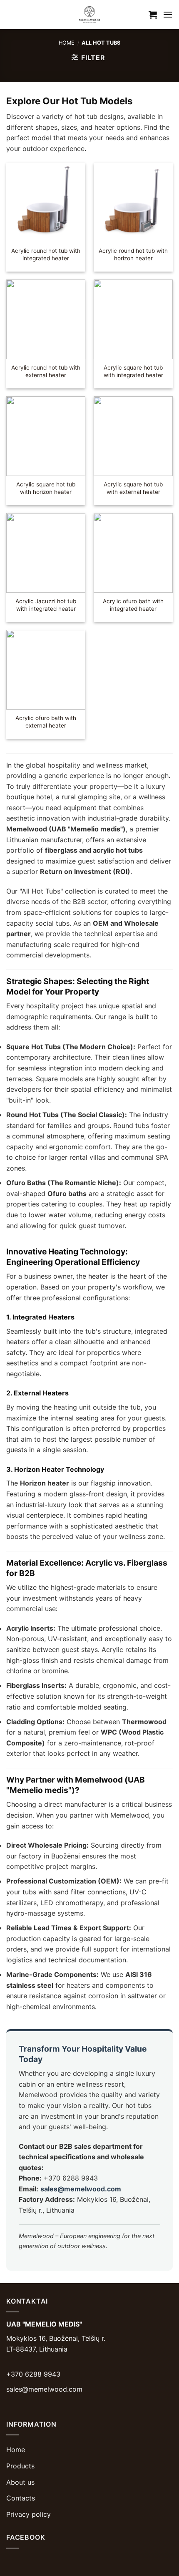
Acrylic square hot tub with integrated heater (133, 371)
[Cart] (153, 15)
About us (20, 2482)
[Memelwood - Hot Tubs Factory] (89, 15)
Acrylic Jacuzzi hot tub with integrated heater (46, 605)
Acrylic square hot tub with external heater (133, 488)
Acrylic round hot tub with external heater (46, 371)
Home (67, 43)
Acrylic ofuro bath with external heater (46, 722)
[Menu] (168, 14)
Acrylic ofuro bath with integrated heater (133, 605)
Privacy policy (29, 2514)
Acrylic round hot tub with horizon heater (133, 254)
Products (20, 2466)
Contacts (21, 2498)
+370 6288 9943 (33, 2374)
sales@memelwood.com (81, 2189)
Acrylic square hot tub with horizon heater (46, 488)
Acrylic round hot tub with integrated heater (46, 254)
